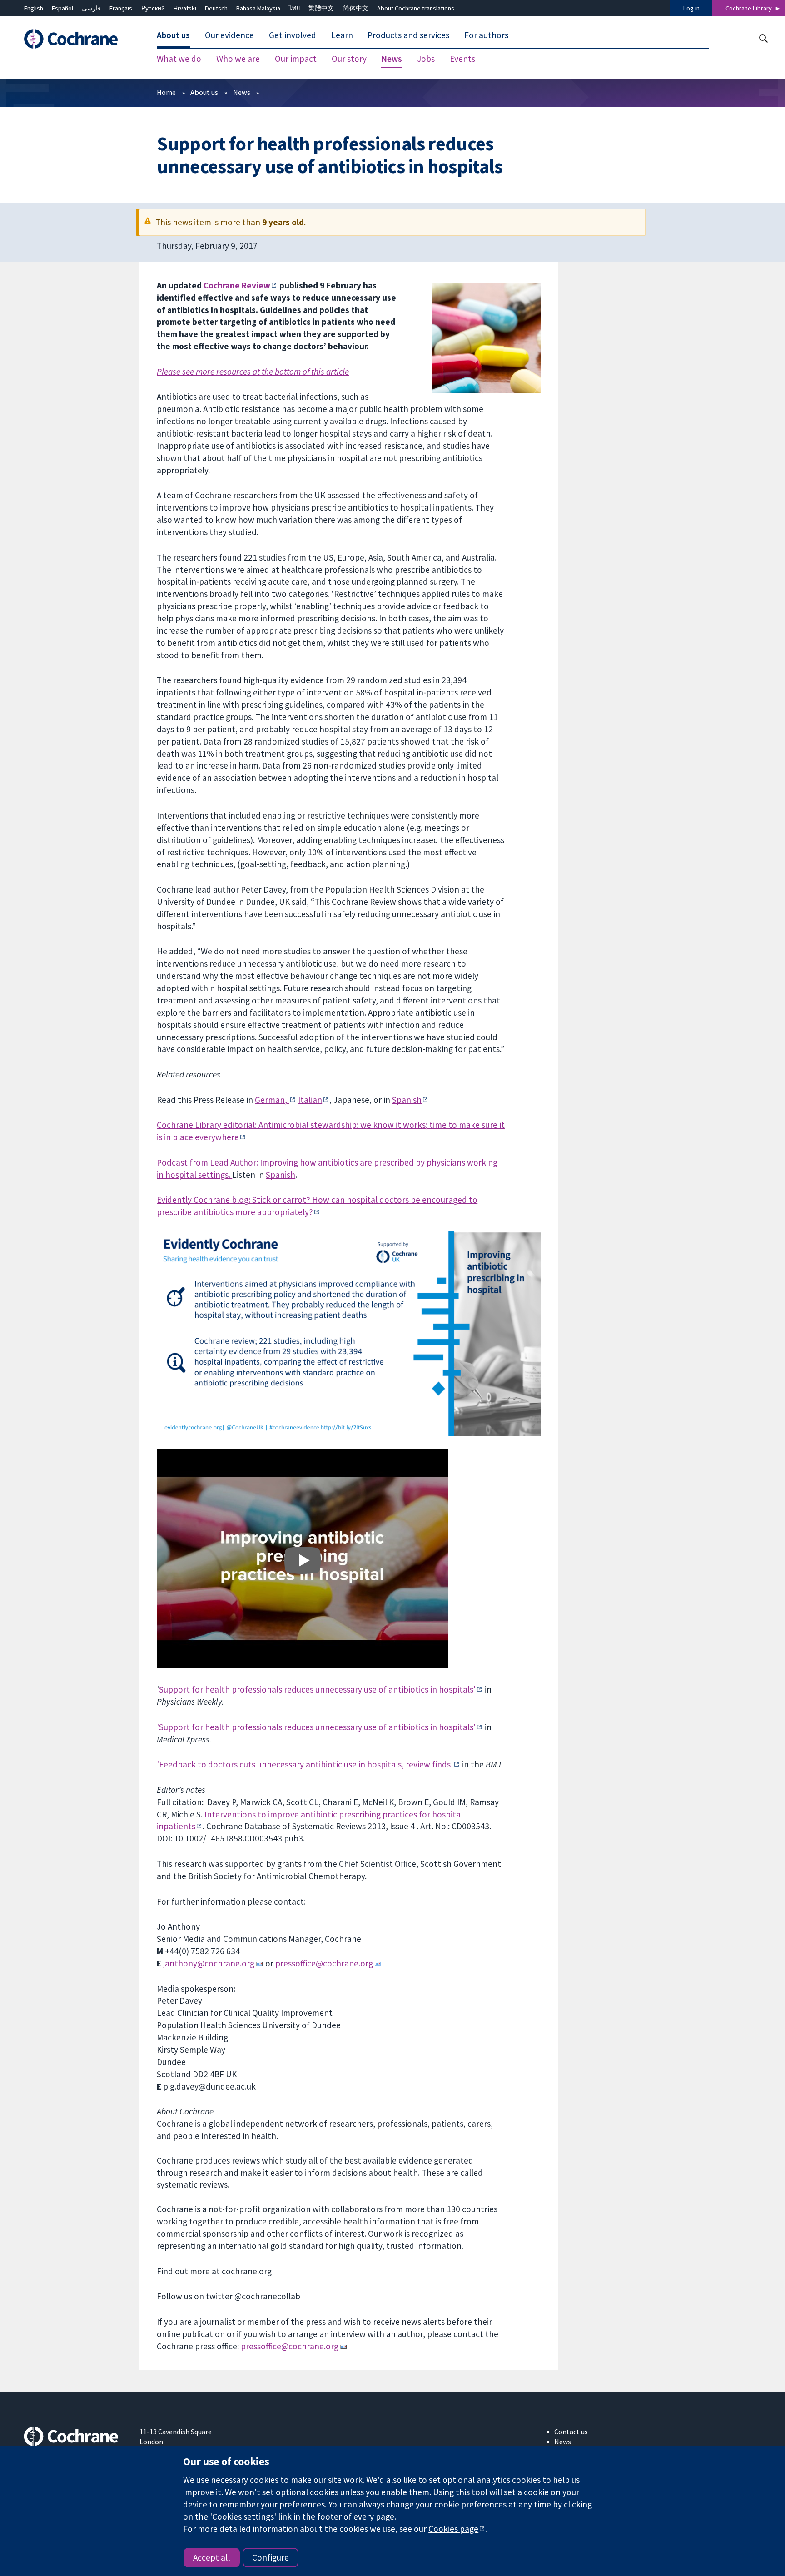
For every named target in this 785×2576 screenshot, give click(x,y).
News (242, 92)
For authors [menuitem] (486, 35)
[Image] (303, 1560)
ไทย (294, 8)
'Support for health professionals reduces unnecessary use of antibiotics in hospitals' (316, 1727)
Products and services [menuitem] (408, 35)
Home (166, 92)
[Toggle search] (763, 38)
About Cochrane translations (416, 8)
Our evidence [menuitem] (229, 35)
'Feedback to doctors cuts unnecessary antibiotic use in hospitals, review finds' (305, 1764)
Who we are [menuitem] (238, 59)
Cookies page (453, 2529)
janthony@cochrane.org (209, 1963)
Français (121, 8)
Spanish (407, 1100)
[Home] (75, 39)
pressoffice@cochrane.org (324, 1963)
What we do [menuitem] (179, 59)
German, (272, 1100)
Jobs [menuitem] (426, 59)
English (34, 8)
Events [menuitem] (462, 59)
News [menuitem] (392, 59)
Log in (691, 8)
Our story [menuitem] (349, 59)
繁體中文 (321, 8)
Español (62, 8)
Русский (153, 8)
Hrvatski (185, 8)
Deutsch (216, 8)
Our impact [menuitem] (296, 59)
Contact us (571, 2432)
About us (204, 92)
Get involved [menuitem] (293, 35)
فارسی (91, 8)
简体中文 (356, 8)
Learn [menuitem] (342, 35)
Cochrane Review (237, 285)
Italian (310, 1100)
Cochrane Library (749, 8)
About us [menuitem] (173, 35)
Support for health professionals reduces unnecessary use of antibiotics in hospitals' (317, 1689)
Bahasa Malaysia (258, 8)
